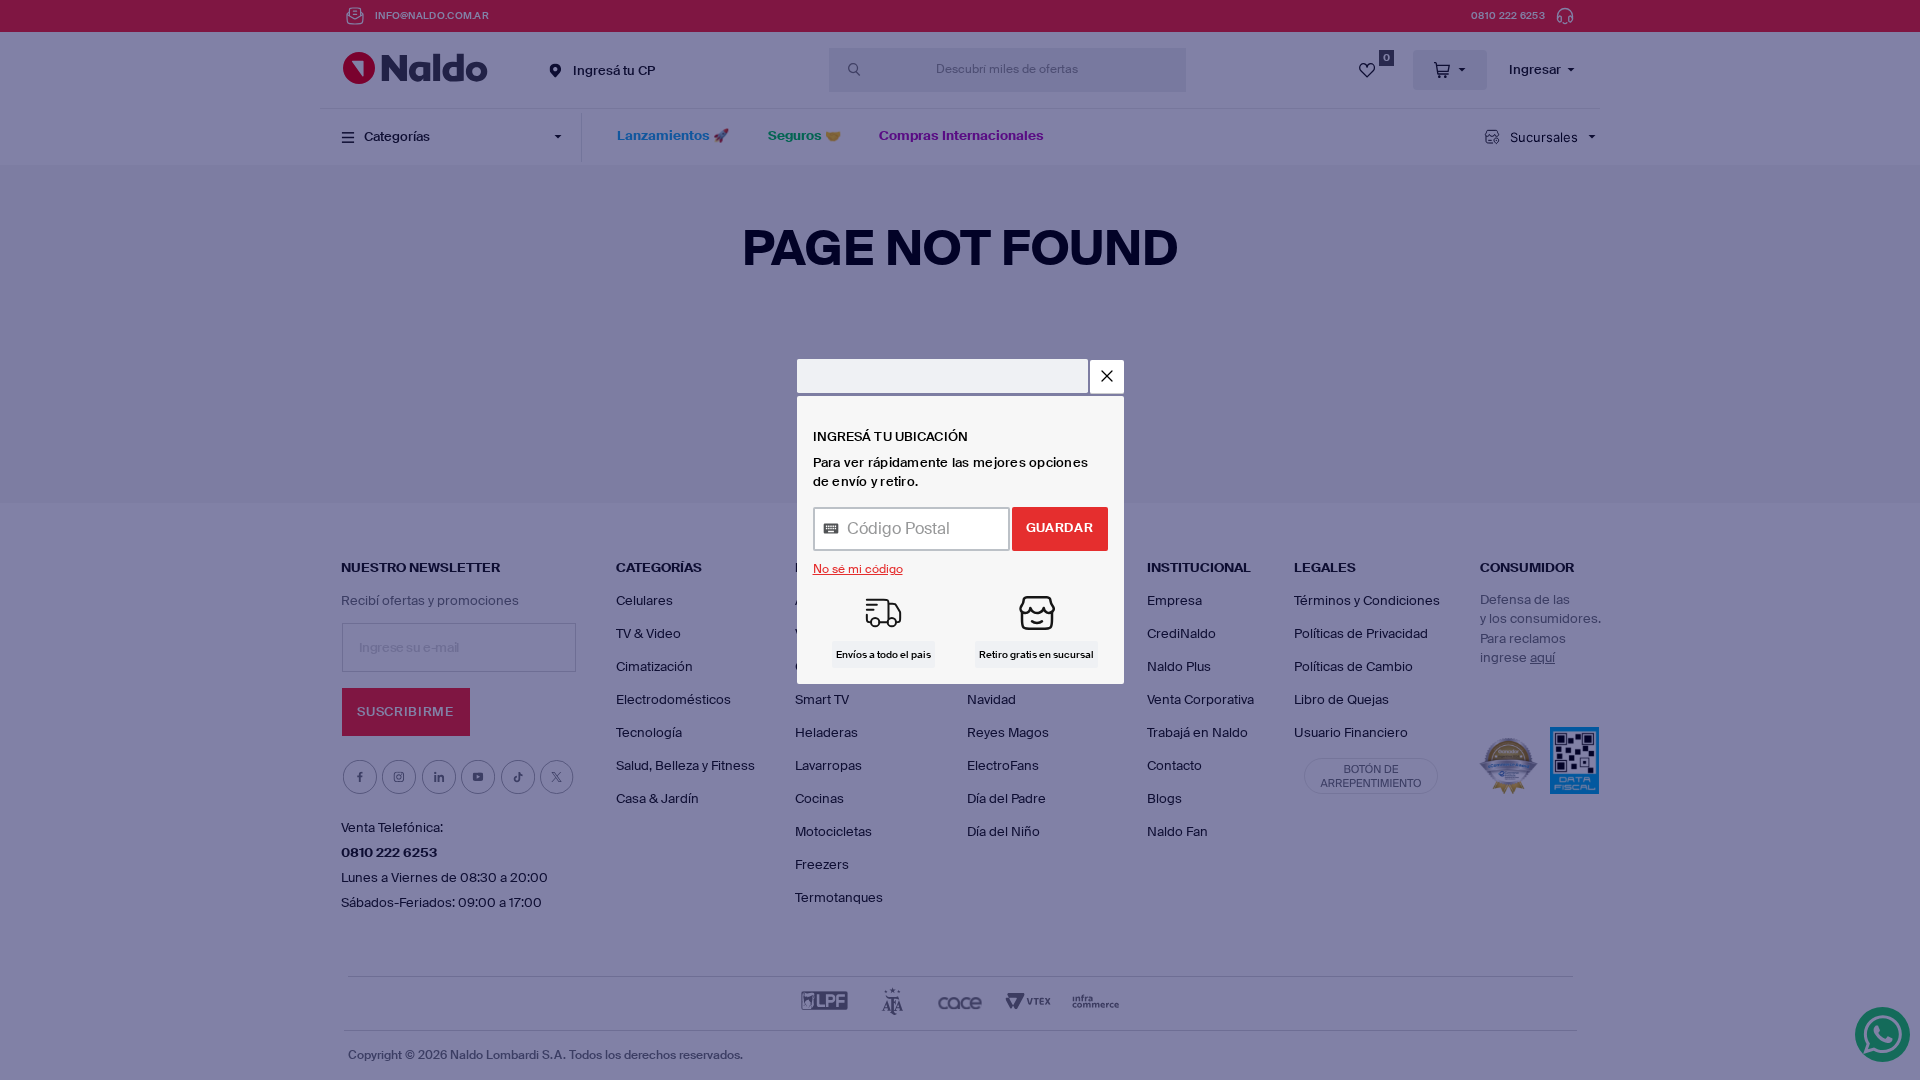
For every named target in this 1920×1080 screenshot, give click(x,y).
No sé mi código (858, 569)
